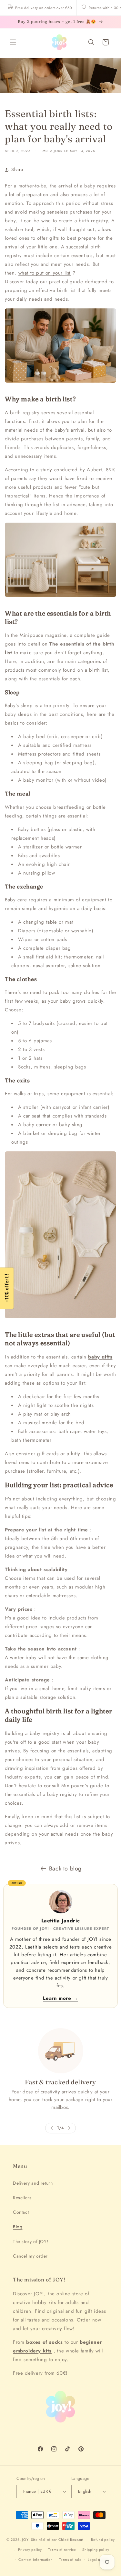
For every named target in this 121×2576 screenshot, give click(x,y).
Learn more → (60, 1998)
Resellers (22, 2198)
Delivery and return (33, 2183)
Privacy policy (30, 2550)
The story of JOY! (30, 2241)
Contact (21, 2212)
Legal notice (98, 2560)
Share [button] (17, 169)
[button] (13, 42)
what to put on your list (45, 273)
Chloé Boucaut (72, 2540)
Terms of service (62, 2550)
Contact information (35, 2560)
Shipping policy (96, 2550)
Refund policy (103, 2540)
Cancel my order (30, 2256)
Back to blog (65, 1869)
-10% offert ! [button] (7, 1288)
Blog (18, 2227)
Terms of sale (70, 2560)
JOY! (26, 2540)
